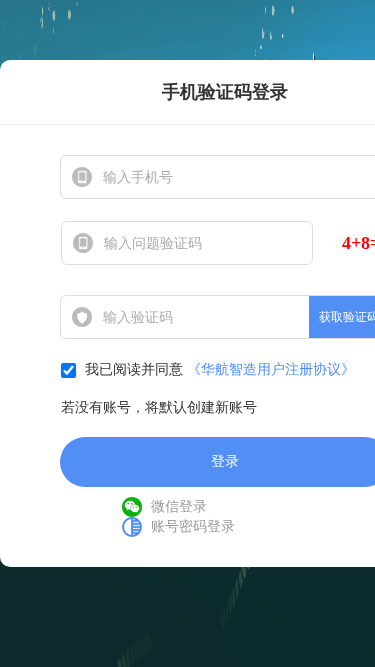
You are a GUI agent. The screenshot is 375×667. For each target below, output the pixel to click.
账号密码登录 (193, 526)
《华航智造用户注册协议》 (271, 369)
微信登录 (179, 506)
